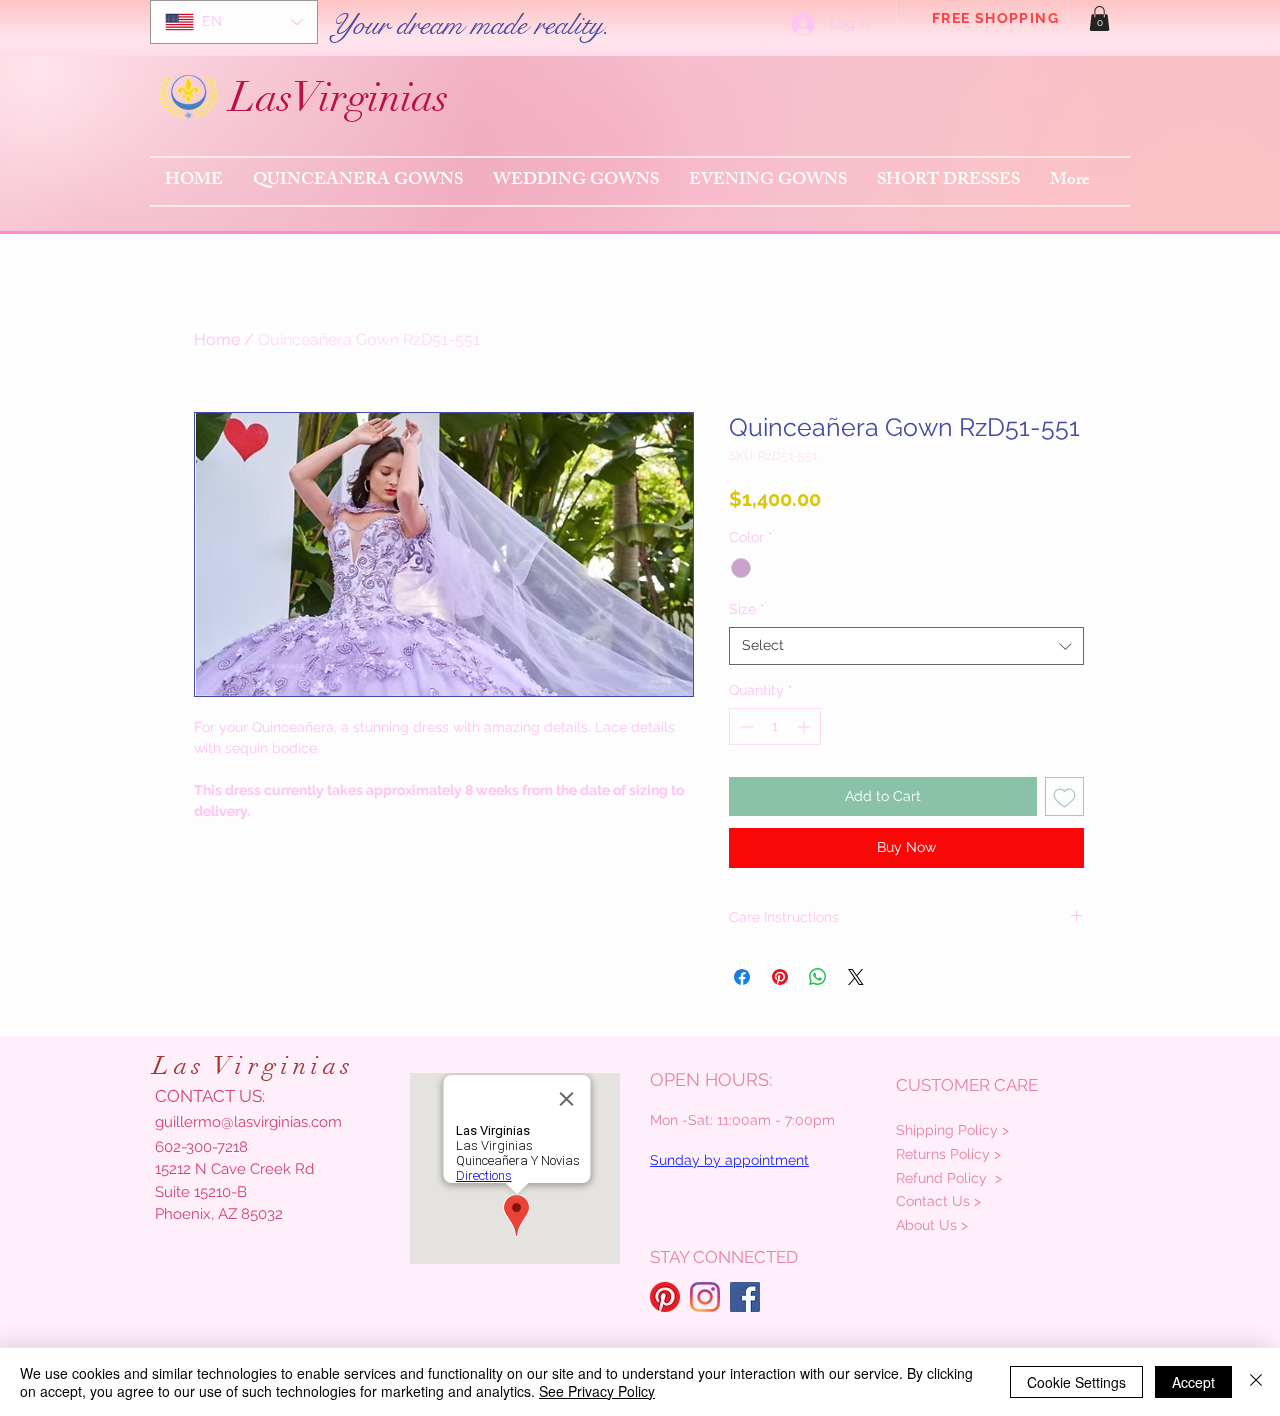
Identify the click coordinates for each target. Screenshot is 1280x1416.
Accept (1193, 1382)
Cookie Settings (1076, 1382)
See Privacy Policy (597, 1391)
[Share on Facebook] (742, 977)
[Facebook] (745, 1297)
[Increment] (805, 726)
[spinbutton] (775, 726)
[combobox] (906, 646)
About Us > (932, 1225)
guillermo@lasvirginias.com (248, 1122)
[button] (1099, 18)
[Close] (1256, 1382)
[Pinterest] (665, 1297)
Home (217, 339)
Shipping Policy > (952, 1130)
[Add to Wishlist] (1064, 796)
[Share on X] (856, 977)
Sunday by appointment (729, 1160)
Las (261, 97)
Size (747, 609)
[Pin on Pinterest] (780, 977)
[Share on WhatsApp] (818, 977)
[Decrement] (744, 726)
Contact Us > (938, 1201)
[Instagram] (705, 1297)
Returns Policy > (948, 1154)
